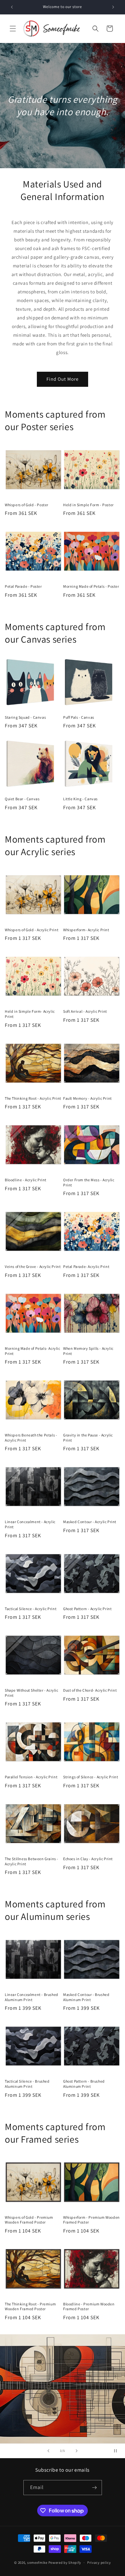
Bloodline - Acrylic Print (26, 1180)
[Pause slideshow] (118, 2451)
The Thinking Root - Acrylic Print (33, 1098)
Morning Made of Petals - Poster (91, 586)
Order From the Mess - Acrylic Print (89, 1182)
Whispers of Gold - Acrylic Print (32, 930)
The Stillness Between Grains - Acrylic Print (32, 1861)
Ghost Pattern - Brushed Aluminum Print (84, 2084)
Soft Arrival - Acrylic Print (85, 1011)
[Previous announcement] (12, 7)
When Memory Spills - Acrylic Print (88, 1351)
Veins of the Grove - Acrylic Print (33, 1266)
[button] (13, 29)
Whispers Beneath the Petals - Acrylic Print (31, 1438)
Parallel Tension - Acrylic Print (31, 1777)
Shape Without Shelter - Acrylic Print (32, 1693)
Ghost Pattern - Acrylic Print (87, 1609)
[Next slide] (77, 2451)
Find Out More (63, 379)
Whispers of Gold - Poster (27, 505)
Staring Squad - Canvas (25, 717)
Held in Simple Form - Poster (88, 505)
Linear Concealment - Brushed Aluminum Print (32, 1997)
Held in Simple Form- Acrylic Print (30, 1014)
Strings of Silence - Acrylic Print (91, 1777)
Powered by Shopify (65, 2563)
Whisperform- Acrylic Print (86, 930)
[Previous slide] (48, 2451)
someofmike (37, 2563)
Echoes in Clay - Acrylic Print (88, 1859)
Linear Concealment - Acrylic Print (30, 1524)
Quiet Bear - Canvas (22, 799)
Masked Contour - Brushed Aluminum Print (86, 1997)
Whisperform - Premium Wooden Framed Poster (92, 2220)
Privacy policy (99, 2563)
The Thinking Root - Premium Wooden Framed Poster (30, 2307)
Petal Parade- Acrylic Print (86, 1266)
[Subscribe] (95, 2488)
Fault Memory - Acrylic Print (88, 1098)
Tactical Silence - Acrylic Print (31, 1609)
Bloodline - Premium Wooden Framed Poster (89, 2307)
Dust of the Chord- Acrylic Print (90, 1690)
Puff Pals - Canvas (79, 717)
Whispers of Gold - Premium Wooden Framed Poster (29, 2220)
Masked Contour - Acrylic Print (90, 1522)
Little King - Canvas (80, 799)
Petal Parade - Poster (23, 586)
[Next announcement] (113, 7)
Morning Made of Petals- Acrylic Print (33, 1351)
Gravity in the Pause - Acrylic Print (88, 1438)
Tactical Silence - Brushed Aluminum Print (27, 2084)
